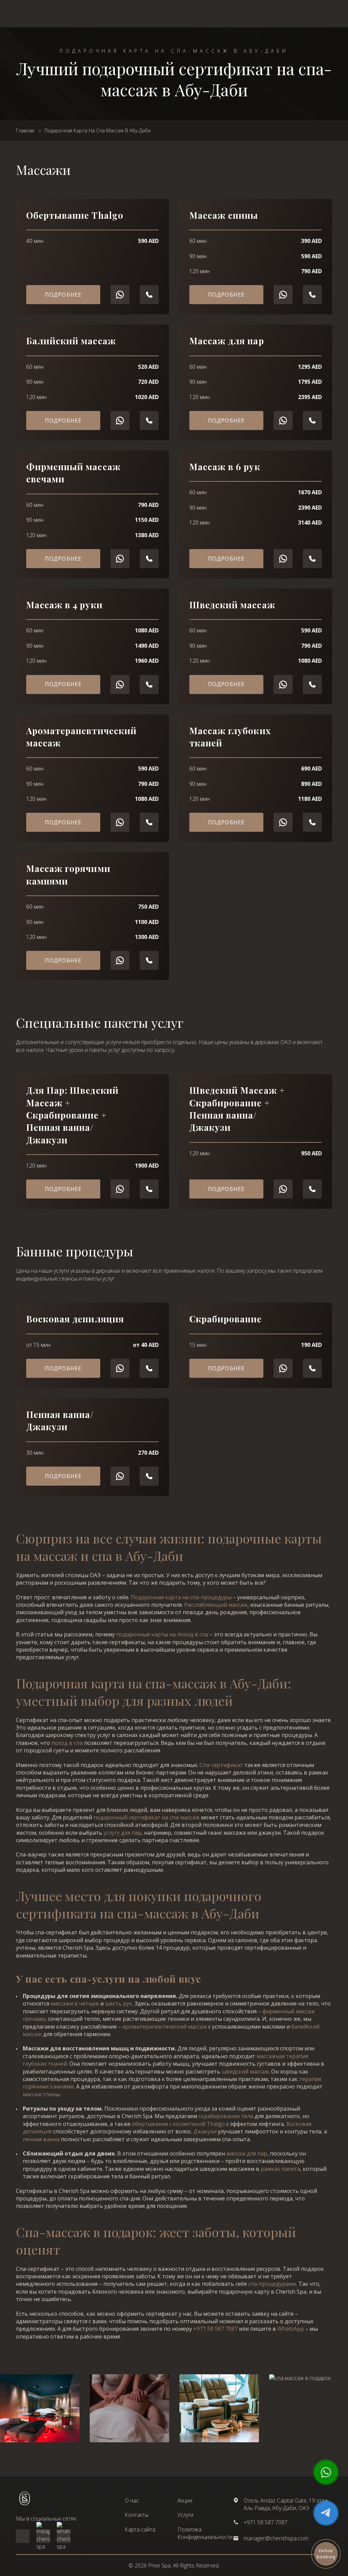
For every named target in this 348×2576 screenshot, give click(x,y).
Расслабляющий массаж (216, 1605)
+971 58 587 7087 (215, 2329)
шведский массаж (245, 2071)
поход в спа (67, 1743)
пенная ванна (41, 2139)
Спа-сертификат (221, 1765)
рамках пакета (280, 2169)
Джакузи (205, 2131)
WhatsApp (291, 2329)
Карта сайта (140, 2529)
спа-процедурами (272, 2284)
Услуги (185, 2515)
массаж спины (41, 2094)
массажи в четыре (75, 2003)
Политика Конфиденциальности (205, 2533)
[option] (129, 2408)
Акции (185, 2500)
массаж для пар (247, 2153)
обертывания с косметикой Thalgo (178, 2124)
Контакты (137, 2515)
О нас (132, 2500)
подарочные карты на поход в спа (162, 1634)
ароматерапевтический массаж (165, 2027)
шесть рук (119, 2003)
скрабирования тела (226, 2116)
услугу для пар (123, 1833)
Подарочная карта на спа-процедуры (181, 1597)
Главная (25, 130)
